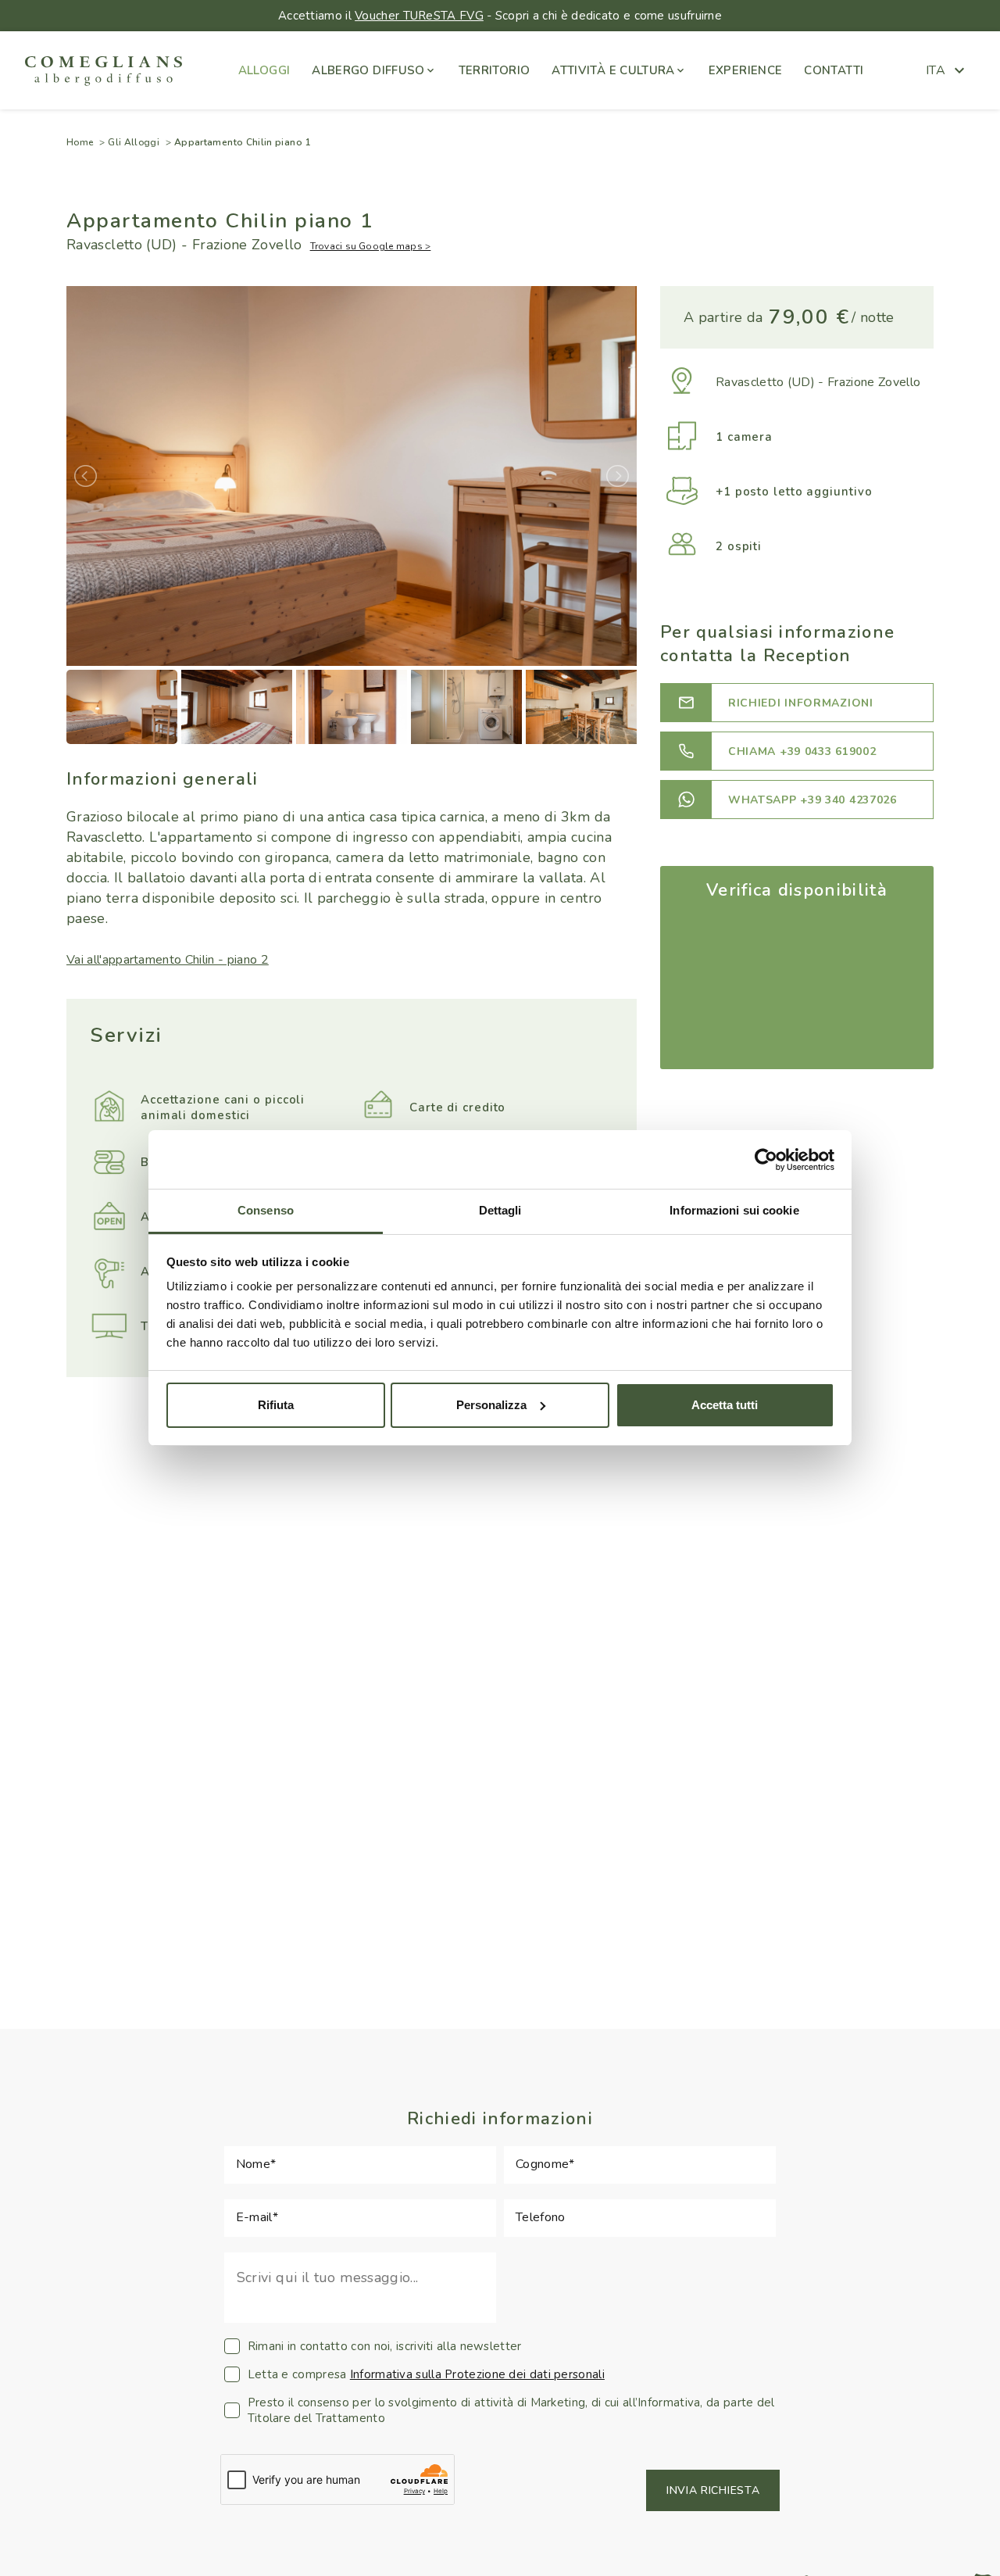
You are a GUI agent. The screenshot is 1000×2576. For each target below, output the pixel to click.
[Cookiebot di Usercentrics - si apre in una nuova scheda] (766, 1160)
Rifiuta (276, 1405)
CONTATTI (834, 70)
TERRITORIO (495, 70)
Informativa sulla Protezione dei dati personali (477, 2374)
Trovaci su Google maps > (371, 246)
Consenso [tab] (266, 1210)
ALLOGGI (264, 70)
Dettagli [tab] (500, 1210)
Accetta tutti (725, 1405)
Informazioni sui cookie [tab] (734, 1210)
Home (80, 142)
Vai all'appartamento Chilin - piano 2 (168, 960)
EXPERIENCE (746, 70)
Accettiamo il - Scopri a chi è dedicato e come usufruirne (500, 16)
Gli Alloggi (134, 142)
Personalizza (491, 1405)
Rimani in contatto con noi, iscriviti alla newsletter (385, 2346)
